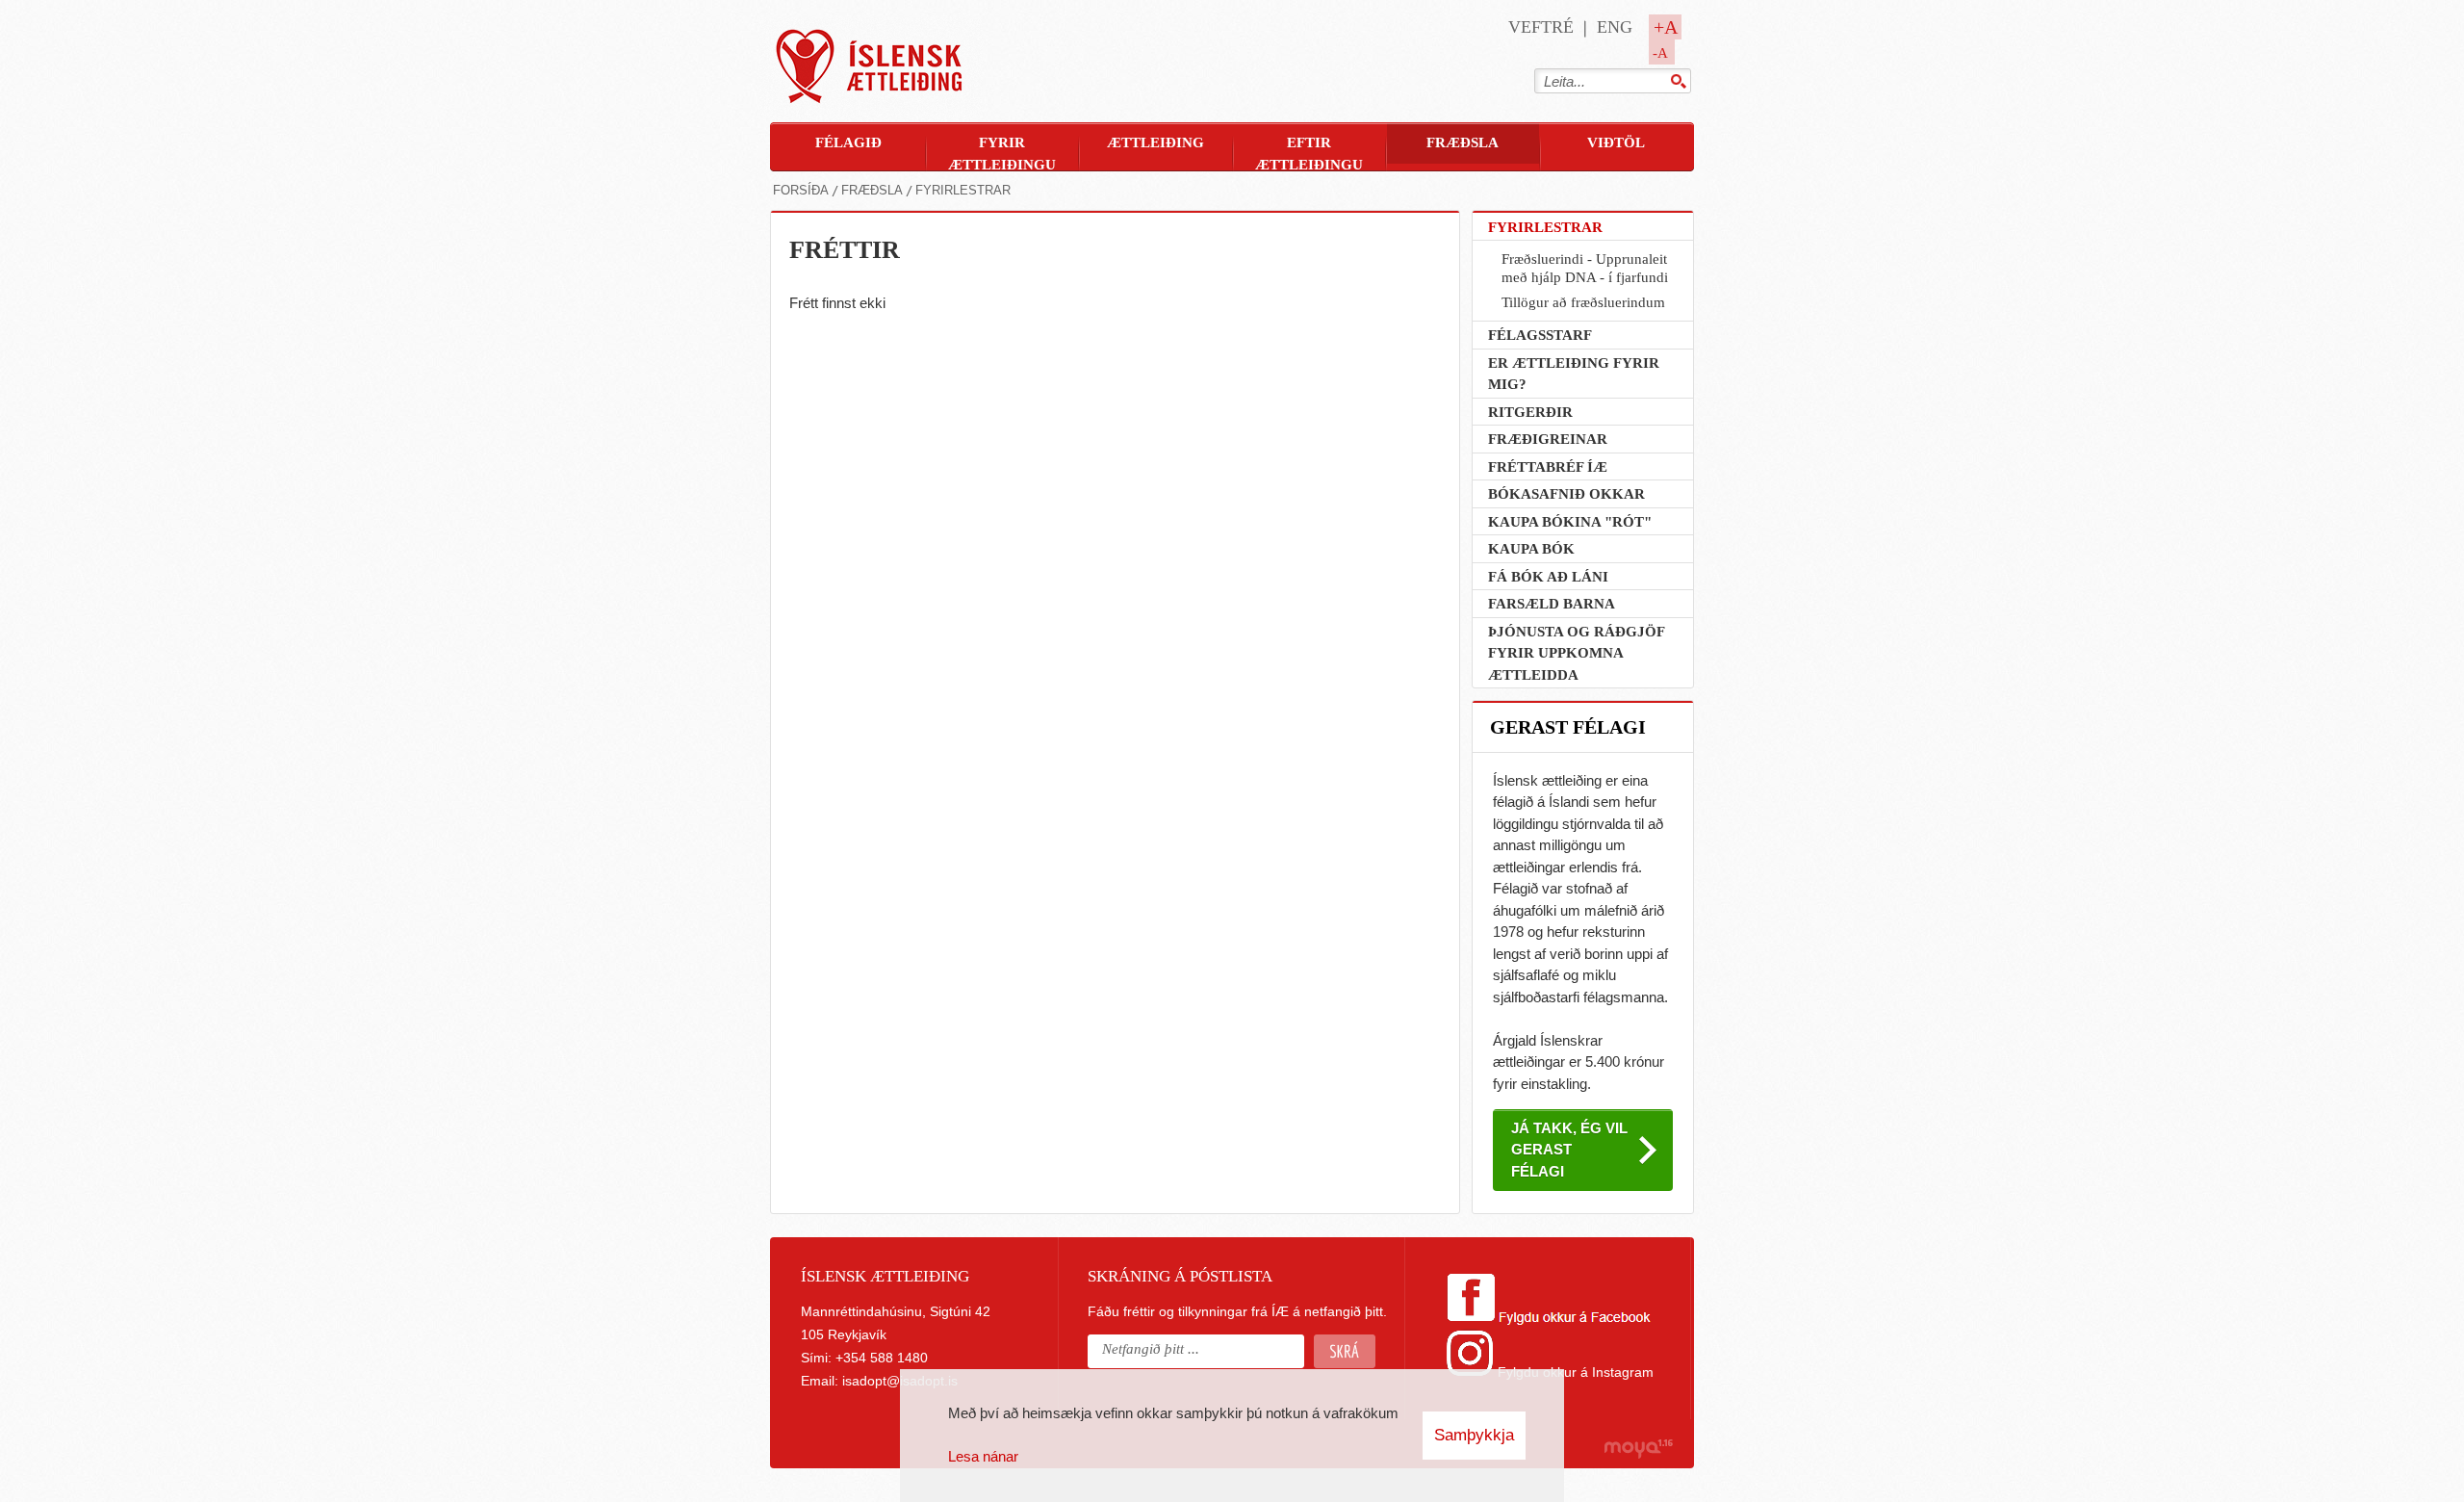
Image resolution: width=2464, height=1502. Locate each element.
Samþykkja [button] (1474, 1435)
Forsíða (801, 190)
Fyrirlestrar (963, 190)
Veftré (1541, 27)
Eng (1615, 27)
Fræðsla (872, 190)
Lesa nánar (983, 1456)
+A (1666, 27)
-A (1660, 53)
